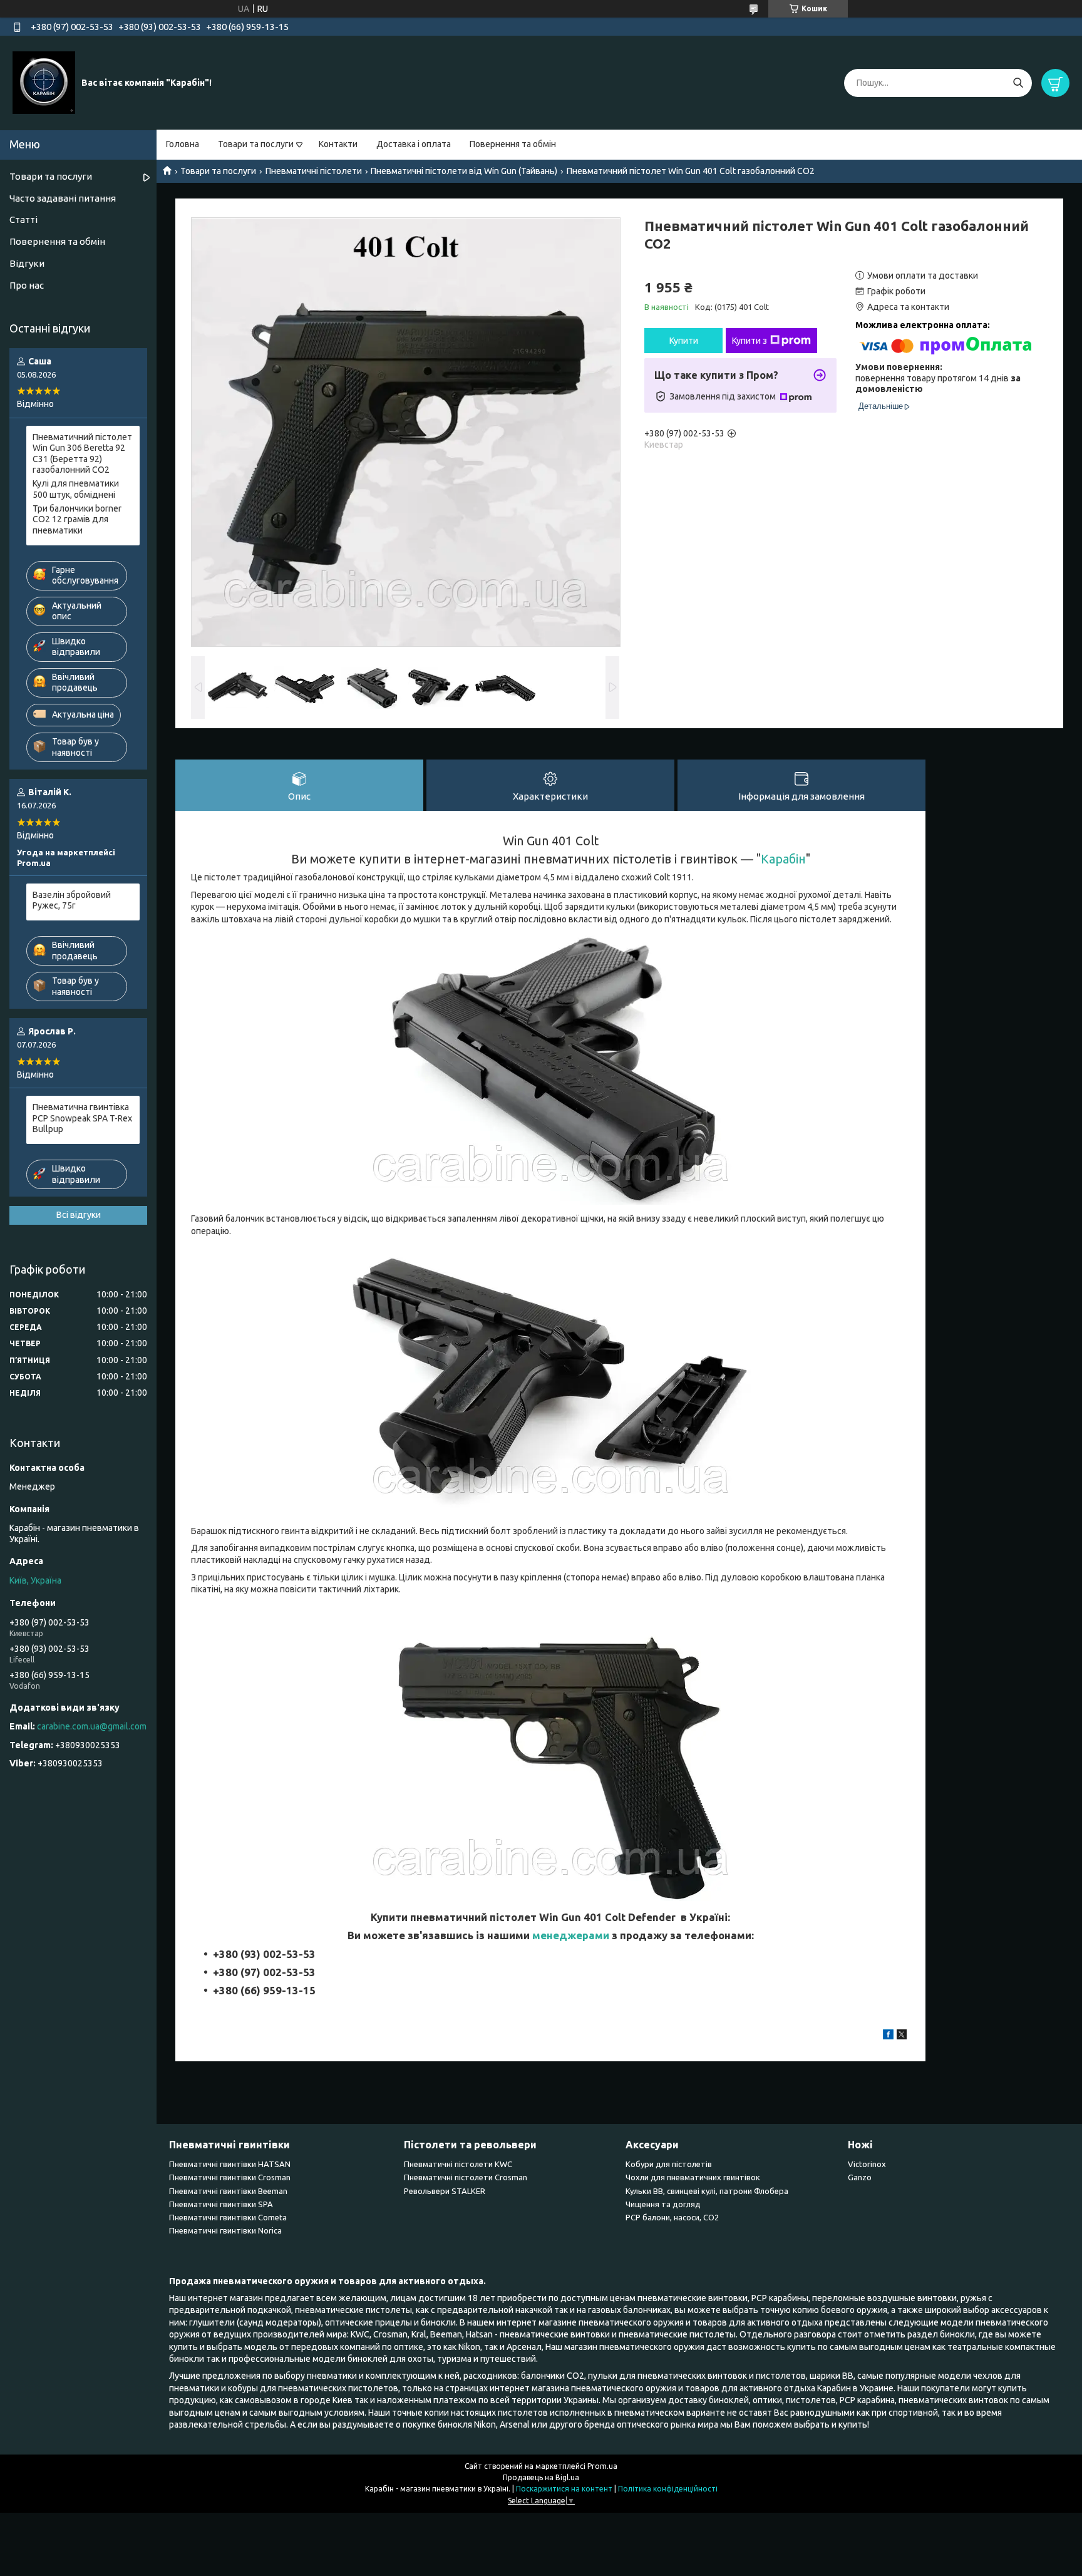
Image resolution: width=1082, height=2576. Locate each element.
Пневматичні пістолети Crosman (466, 2177)
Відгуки (27, 263)
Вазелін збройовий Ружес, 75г (72, 900)
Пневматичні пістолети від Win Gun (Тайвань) (464, 171)
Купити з (750, 341)
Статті (23, 219)
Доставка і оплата (414, 144)
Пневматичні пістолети (314, 171)
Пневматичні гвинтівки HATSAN (230, 2164)
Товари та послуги (256, 144)
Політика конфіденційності (668, 2489)
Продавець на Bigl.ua (541, 2477)
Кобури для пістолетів (669, 2164)
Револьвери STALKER (445, 2191)
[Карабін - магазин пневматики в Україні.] (44, 82)
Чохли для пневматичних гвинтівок (693, 2177)
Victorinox (867, 2164)
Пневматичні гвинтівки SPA (221, 2204)
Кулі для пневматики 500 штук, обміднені (76, 489)
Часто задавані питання (63, 198)
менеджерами (571, 1935)
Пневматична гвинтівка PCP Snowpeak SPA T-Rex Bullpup (82, 1118)
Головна (183, 144)
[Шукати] (1018, 83)
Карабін (783, 859)
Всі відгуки (79, 1215)
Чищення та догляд (663, 2204)
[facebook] (888, 2036)
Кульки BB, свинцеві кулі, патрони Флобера (707, 2191)
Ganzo (860, 2177)
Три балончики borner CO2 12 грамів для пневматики (77, 519)
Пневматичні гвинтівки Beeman (228, 2191)
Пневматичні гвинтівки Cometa (228, 2217)
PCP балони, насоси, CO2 (672, 2217)
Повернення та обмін (513, 144)
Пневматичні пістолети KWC (458, 2164)
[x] (902, 2036)
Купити (684, 341)
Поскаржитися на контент (564, 2489)
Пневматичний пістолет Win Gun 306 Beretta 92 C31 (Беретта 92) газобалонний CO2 (82, 454)
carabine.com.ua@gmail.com (92, 1726)
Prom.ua (602, 2466)
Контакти (338, 144)
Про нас (27, 285)
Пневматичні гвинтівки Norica (225, 2230)
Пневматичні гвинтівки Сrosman (230, 2177)
